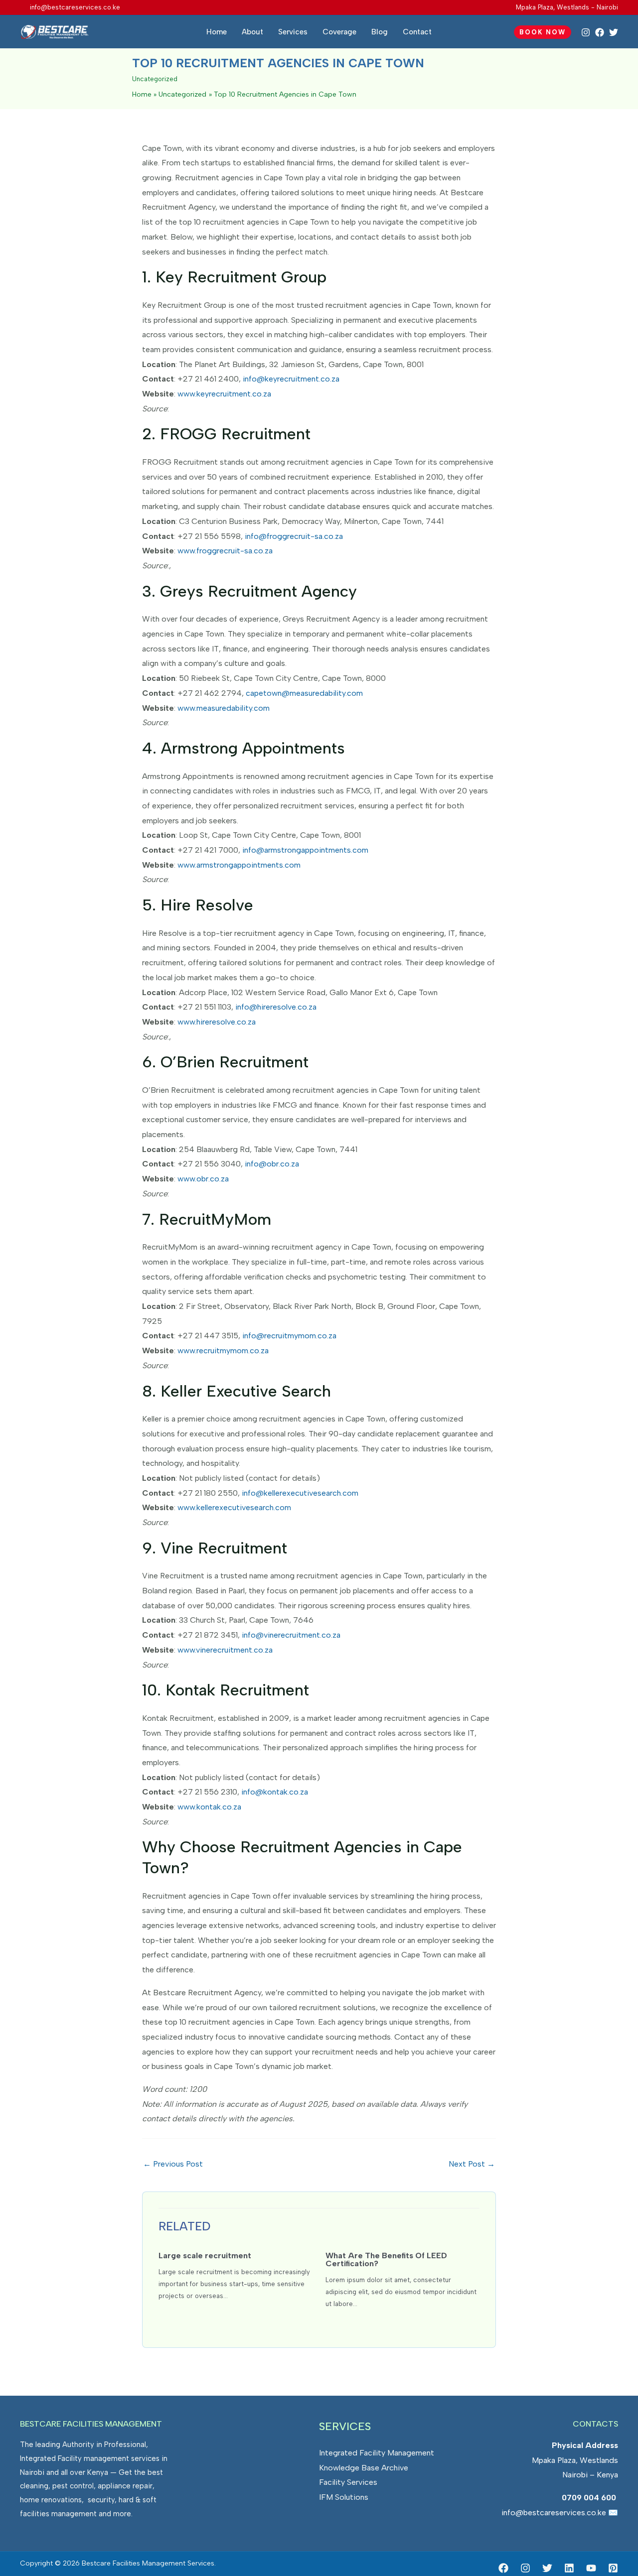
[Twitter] (614, 32)
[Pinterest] (613, 2568)
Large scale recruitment (205, 2255)
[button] (543, 32)
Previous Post (173, 2164)
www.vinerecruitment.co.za (225, 1650)
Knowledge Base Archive (364, 2468)
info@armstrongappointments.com (305, 850)
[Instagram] (586, 32)
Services (293, 32)
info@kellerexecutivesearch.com (300, 1493)
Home (217, 32)
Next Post (472, 2164)
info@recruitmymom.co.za (289, 1336)
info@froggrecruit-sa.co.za (294, 536)
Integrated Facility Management (377, 2453)
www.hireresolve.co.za (217, 1022)
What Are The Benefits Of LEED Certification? (386, 2259)
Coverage (339, 32)
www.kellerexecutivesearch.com (234, 1507)
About (252, 32)
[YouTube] (591, 2568)
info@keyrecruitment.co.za (291, 379)
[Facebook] (600, 32)
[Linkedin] (569, 2568)
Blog (380, 32)
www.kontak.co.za (209, 1807)
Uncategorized (155, 79)
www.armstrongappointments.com (239, 865)
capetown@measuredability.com (304, 693)
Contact (417, 32)
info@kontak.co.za (275, 1792)
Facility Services (348, 2482)
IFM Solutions (344, 2497)
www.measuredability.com (224, 708)
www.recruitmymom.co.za (223, 1351)
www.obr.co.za (203, 1179)
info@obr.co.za (272, 1164)
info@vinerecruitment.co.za (291, 1635)
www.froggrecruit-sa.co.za (225, 551)
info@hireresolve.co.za (276, 1007)
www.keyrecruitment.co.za (224, 394)
